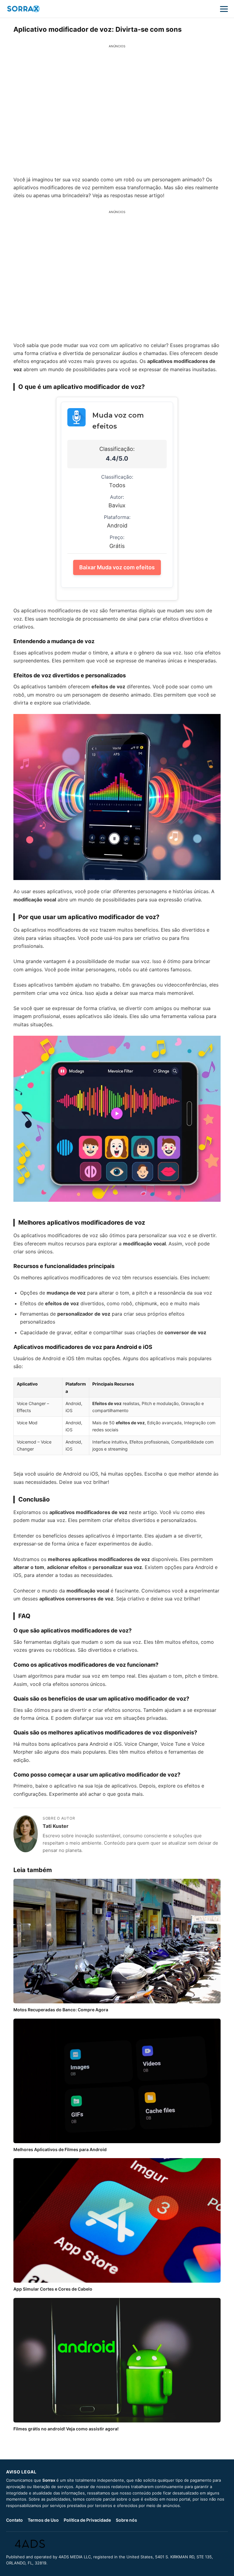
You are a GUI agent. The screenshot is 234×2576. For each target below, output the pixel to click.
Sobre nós (126, 2520)
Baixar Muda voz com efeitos (117, 567)
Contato (14, 2520)
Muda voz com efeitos (118, 421)
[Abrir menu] (224, 9)
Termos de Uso (43, 2520)
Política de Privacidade (87, 2520)
